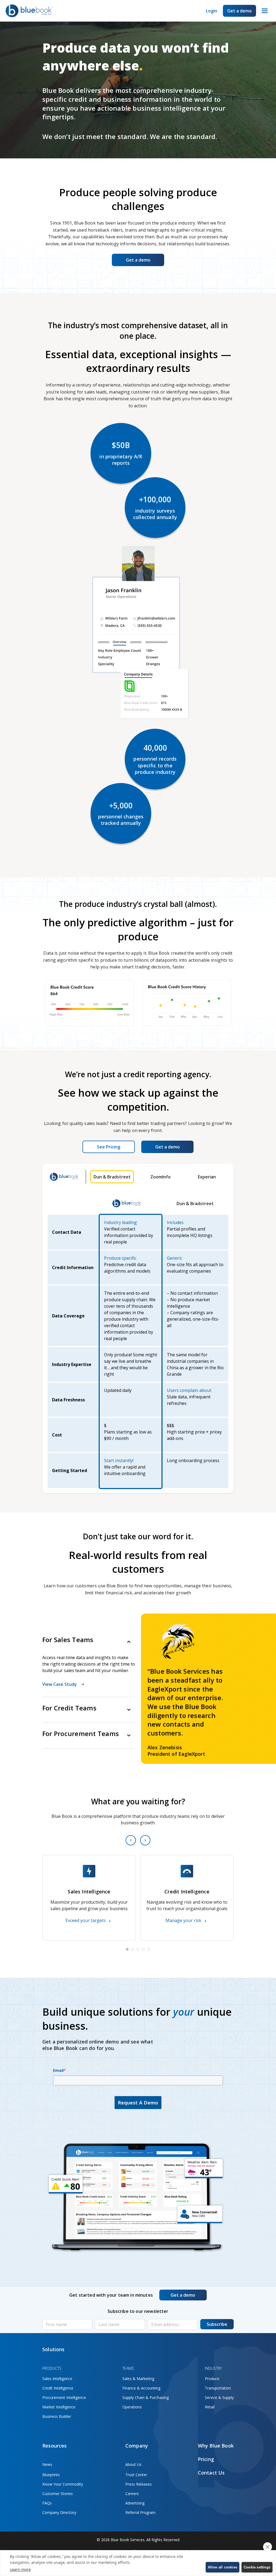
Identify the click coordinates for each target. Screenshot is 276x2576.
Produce (212, 2379)
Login (212, 11)
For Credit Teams (69, 1708)
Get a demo (239, 11)
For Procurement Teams (81, 1734)
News (47, 2464)
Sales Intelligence (57, 2379)
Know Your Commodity (63, 2484)
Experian (207, 1177)
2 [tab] (133, 1949)
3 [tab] (138, 1949)
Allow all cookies (222, 2567)
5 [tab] (149, 1949)
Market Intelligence (59, 2407)
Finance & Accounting (141, 2388)
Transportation (218, 2388)
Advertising (135, 2503)
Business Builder (57, 2416)
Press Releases (139, 2484)
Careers (132, 2494)
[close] (268, 2547)
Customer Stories (58, 2494)
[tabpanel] (89, 1898)
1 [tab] (127, 1949)
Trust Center (136, 2475)
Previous (131, 1840)
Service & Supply (219, 2397)
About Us (133, 2464)
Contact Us (211, 2473)
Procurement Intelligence (64, 2397)
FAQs (47, 2503)
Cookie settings (257, 2567)
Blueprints (51, 2475)
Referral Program (140, 2512)
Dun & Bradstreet (112, 1177)
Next (145, 1840)
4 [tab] (143, 1949)
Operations (132, 2407)
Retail (210, 2407)
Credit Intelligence (58, 2388)
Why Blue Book (216, 2446)
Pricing (206, 2459)
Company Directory (59, 2512)
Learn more (20, 2569)
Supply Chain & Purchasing (146, 2397)
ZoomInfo (161, 1177)
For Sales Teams (68, 1640)
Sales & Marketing (138, 2379)
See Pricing (109, 1147)
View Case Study (60, 1684)
